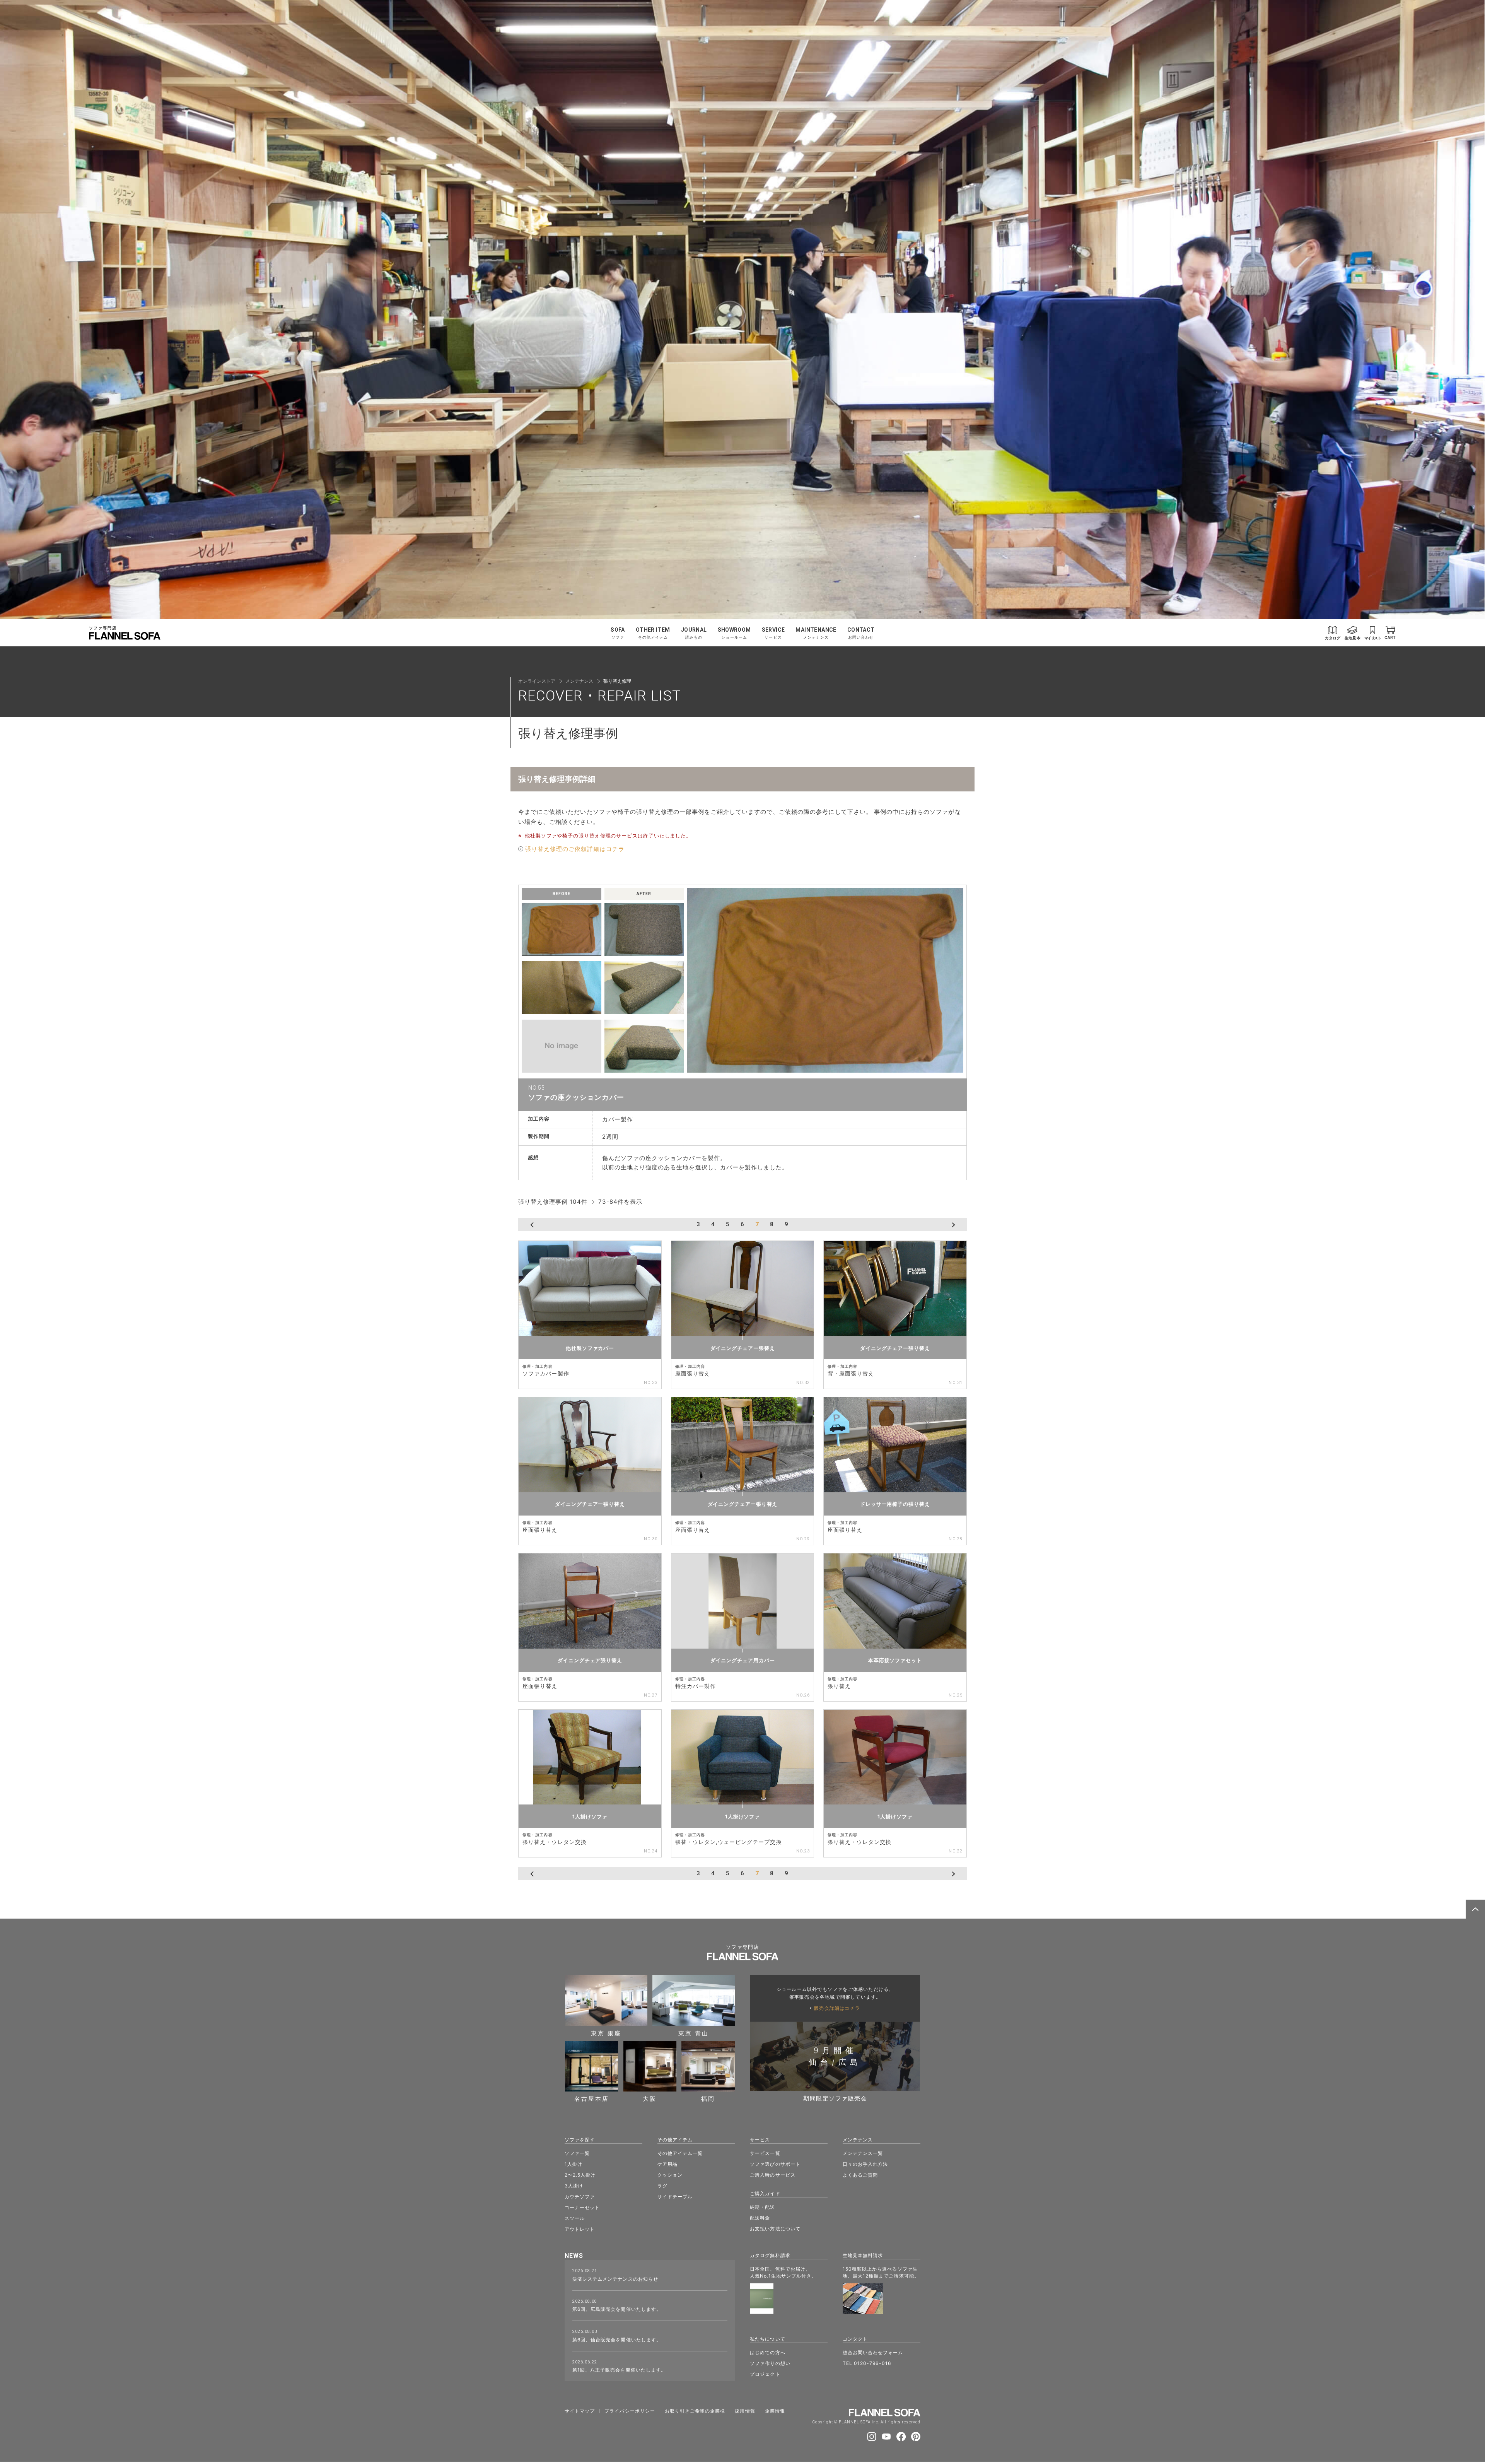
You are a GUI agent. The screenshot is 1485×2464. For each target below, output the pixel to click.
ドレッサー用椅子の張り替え (895, 1504)
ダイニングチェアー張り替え (895, 1348)
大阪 (650, 2098)
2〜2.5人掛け (580, 2175)
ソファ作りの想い (770, 2363)
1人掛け (574, 2164)
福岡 (708, 2098)
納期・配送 (762, 2207)
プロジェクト (765, 2374)
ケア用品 (667, 2164)
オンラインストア (537, 681)
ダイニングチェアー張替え (743, 1348)
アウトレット (580, 2229)
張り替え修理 (617, 681)
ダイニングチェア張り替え (590, 1660)
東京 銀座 (606, 2033)
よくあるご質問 (860, 2175)
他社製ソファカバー (590, 1348)
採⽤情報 (745, 2411)
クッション (670, 2175)
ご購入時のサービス (772, 2175)
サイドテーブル (675, 2197)
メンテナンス (579, 681)
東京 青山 (694, 2033)
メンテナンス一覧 (863, 2153)
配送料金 (760, 2218)
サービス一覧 (765, 2153)
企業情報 (775, 2411)
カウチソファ (580, 2197)
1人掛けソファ (590, 1816)
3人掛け (574, 2186)
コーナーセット (582, 2207)
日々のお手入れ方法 (865, 2164)
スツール (575, 2218)
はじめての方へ (767, 2352)
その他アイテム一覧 (680, 2153)
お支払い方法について (775, 2229)
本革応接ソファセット (895, 1660)
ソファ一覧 (577, 2153)
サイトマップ (580, 2411)
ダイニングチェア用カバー (743, 1660)
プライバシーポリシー (630, 2411)
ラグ (662, 2186)
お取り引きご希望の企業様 (695, 2411)
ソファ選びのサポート (775, 2164)
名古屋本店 (592, 2098)
